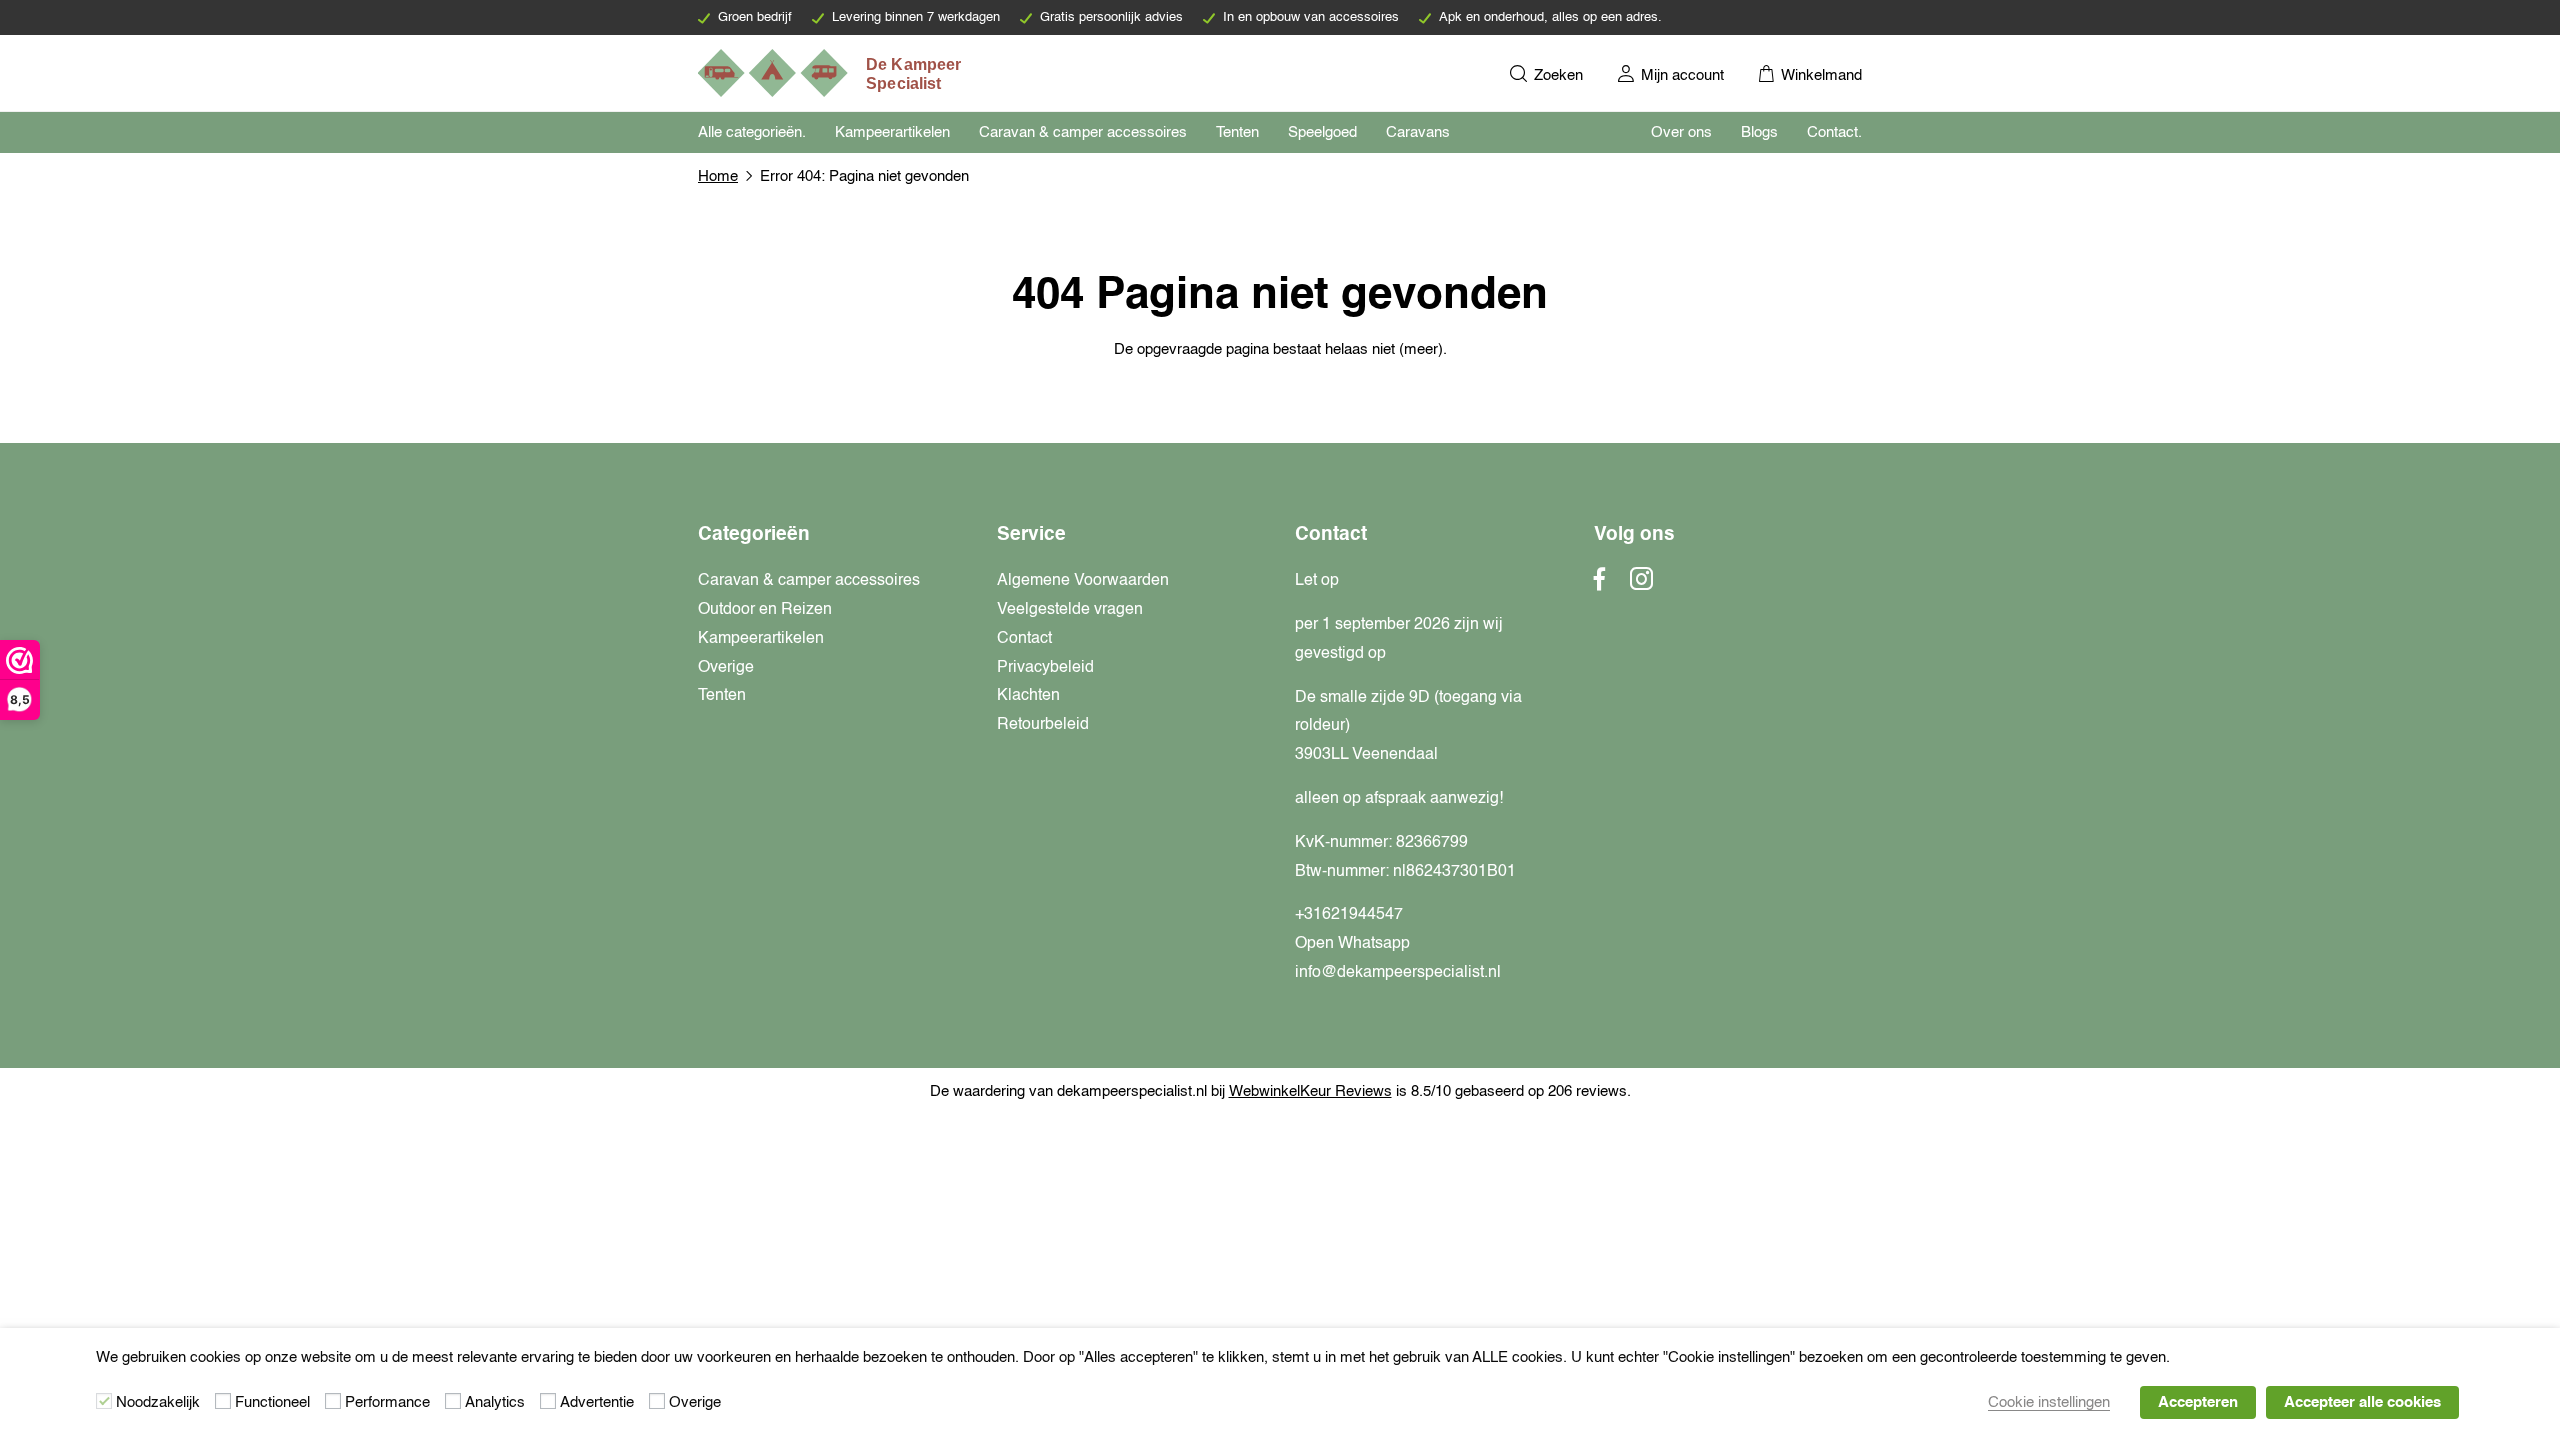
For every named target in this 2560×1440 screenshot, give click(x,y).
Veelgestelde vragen (1070, 610)
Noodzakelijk (158, 1402)
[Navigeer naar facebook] (1600, 585)
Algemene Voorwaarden (1083, 581)
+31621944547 (1349, 915)
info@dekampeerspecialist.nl (1398, 973)
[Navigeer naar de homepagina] (831, 73)
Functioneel (272, 1402)
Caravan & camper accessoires (1083, 132)
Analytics (495, 1402)
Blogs (1759, 132)
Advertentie (597, 1402)
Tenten (1237, 132)
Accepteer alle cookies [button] (2362, 1402)
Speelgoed (1322, 132)
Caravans (1418, 132)
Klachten (1028, 696)
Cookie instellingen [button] (2049, 1402)
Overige (726, 668)
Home (718, 176)
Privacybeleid (1045, 668)
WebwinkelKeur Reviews (1310, 1091)
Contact (1024, 639)
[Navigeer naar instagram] (1641, 585)
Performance (387, 1402)
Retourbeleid (1043, 725)
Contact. (1834, 132)
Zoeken (1556, 75)
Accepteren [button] (2198, 1402)
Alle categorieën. (752, 132)
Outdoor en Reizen (765, 610)
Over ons (1681, 132)
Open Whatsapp (1352, 944)
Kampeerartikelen (892, 132)
